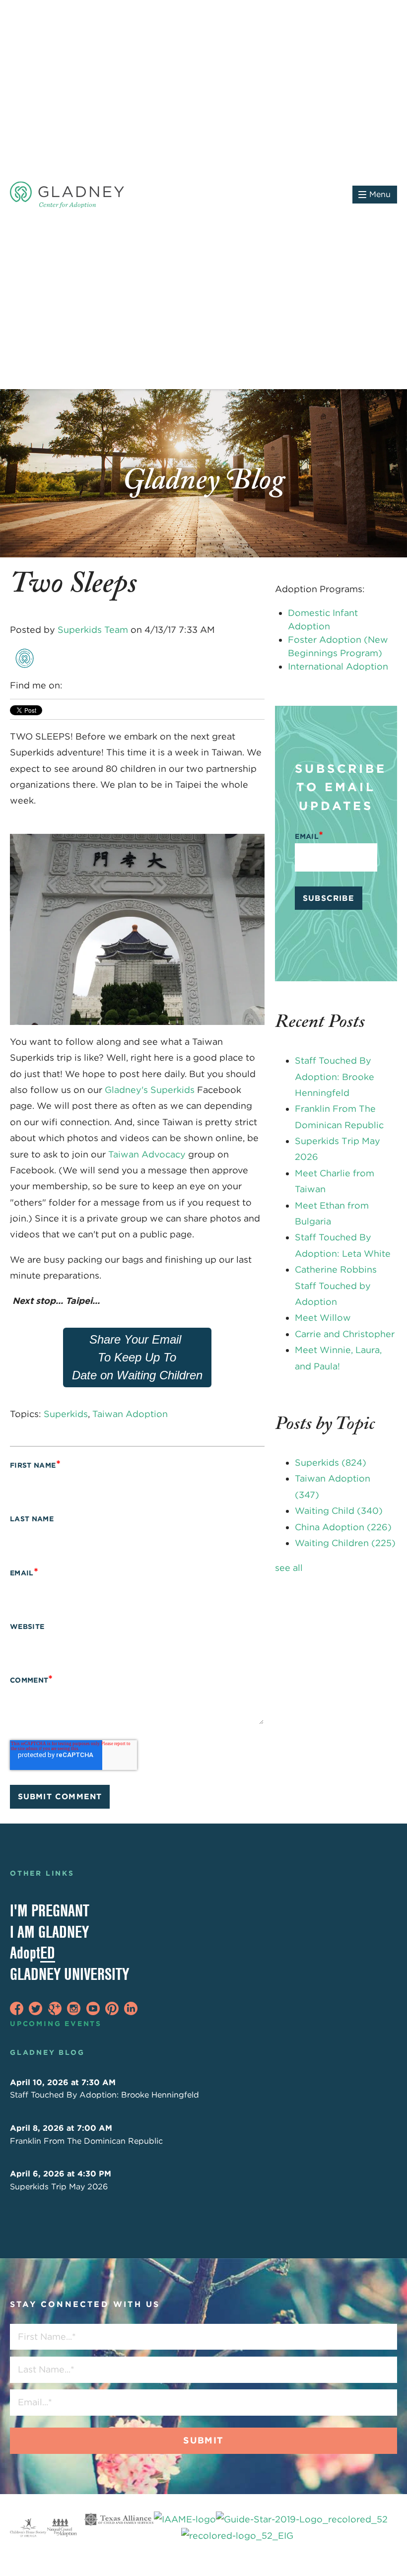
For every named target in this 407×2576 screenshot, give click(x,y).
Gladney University (69, 1974)
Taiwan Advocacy (147, 1154)
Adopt (33, 1953)
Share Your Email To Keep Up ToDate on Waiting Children (137, 1357)
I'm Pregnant (50, 1910)
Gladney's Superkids (151, 1090)
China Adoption (343, 1527)
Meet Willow (323, 1318)
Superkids (66, 1414)
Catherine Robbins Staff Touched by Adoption (336, 1286)
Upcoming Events (56, 2024)
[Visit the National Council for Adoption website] (62, 2528)
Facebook (71, 685)
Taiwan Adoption (130, 1414)
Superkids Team (93, 630)
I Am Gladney (49, 1932)
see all (289, 1568)
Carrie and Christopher (345, 1334)
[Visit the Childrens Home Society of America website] (28, 2528)
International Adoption (338, 666)
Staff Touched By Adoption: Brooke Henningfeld (335, 1077)
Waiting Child (339, 1511)
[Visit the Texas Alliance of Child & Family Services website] (237, 2528)
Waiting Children (345, 1543)
